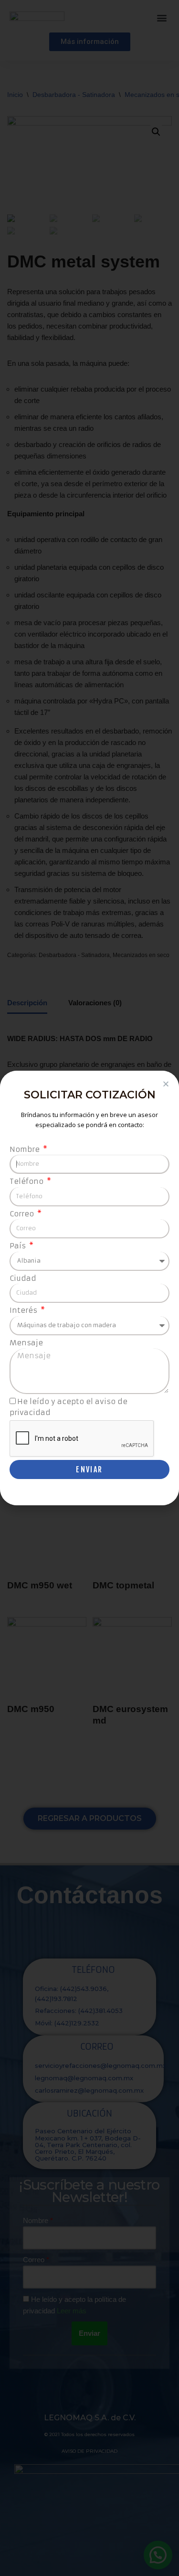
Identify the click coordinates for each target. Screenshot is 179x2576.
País (19, 1246)
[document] (89, 1288)
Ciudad (23, 1278)
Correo (23, 1214)
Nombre (26, 1149)
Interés (24, 1310)
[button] (166, 1084)
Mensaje (26, 1343)
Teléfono (27, 1181)
